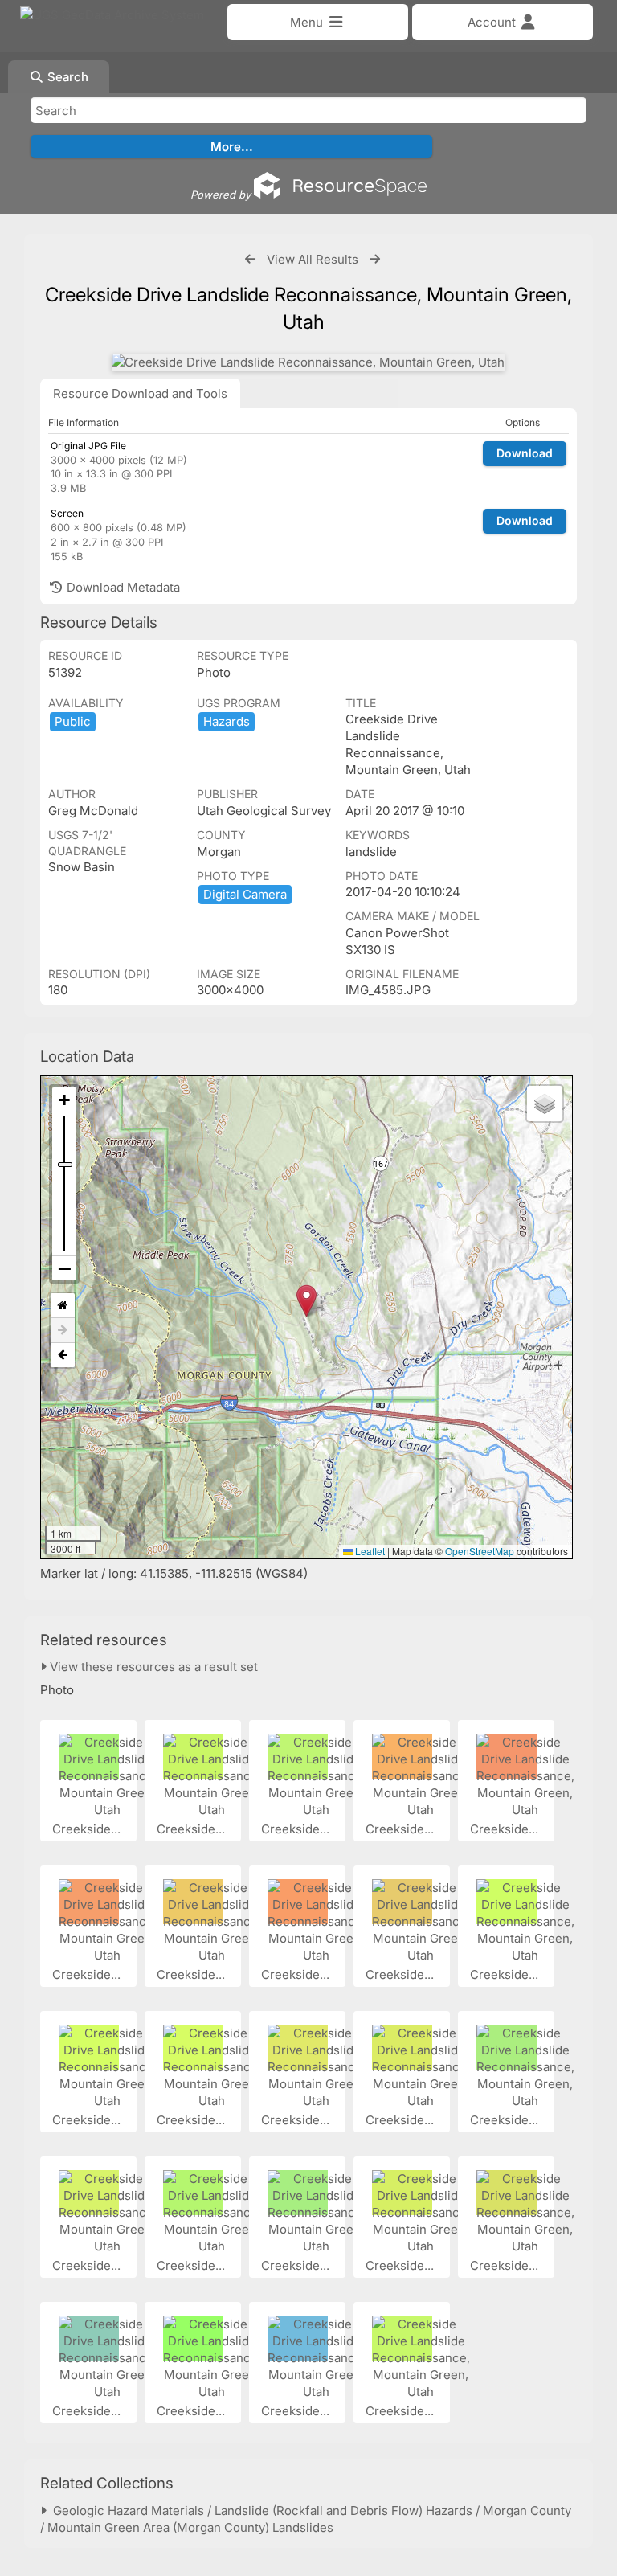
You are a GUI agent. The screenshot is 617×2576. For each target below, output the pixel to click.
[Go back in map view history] (63, 1355)
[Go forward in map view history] (63, 1331)
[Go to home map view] (63, 1306)
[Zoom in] (64, 1100)
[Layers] (545, 1104)
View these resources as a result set (152, 1667)
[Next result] (375, 259)
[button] (306, 1301)
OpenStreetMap (480, 1551)
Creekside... (88, 1829)
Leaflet (369, 1551)
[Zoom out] (64, 1268)
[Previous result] (250, 259)
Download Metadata (122, 587)
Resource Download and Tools (140, 393)
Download (525, 453)
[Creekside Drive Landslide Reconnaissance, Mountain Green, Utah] (308, 362)
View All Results (313, 259)
